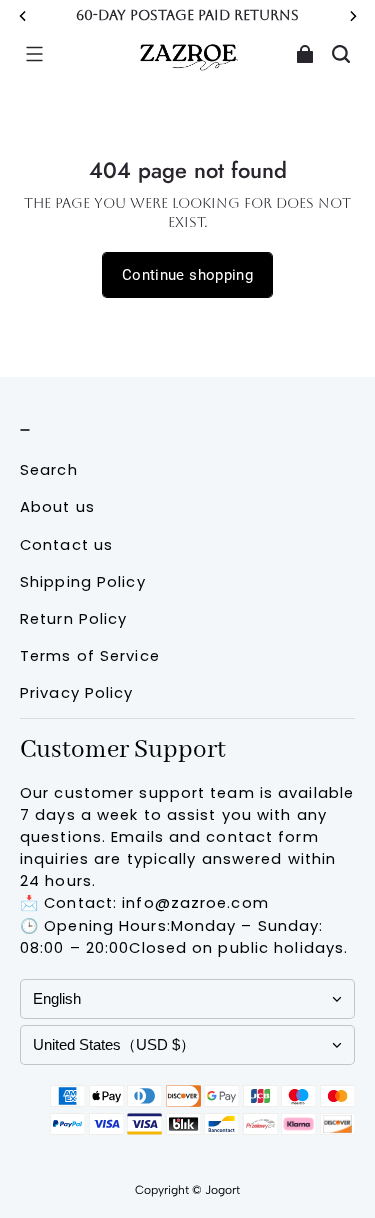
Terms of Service (90, 656)
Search (49, 470)
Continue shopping (187, 275)
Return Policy (73, 619)
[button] (34, 54)
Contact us (66, 545)
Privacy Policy (77, 693)
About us (57, 507)
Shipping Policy (83, 582)
